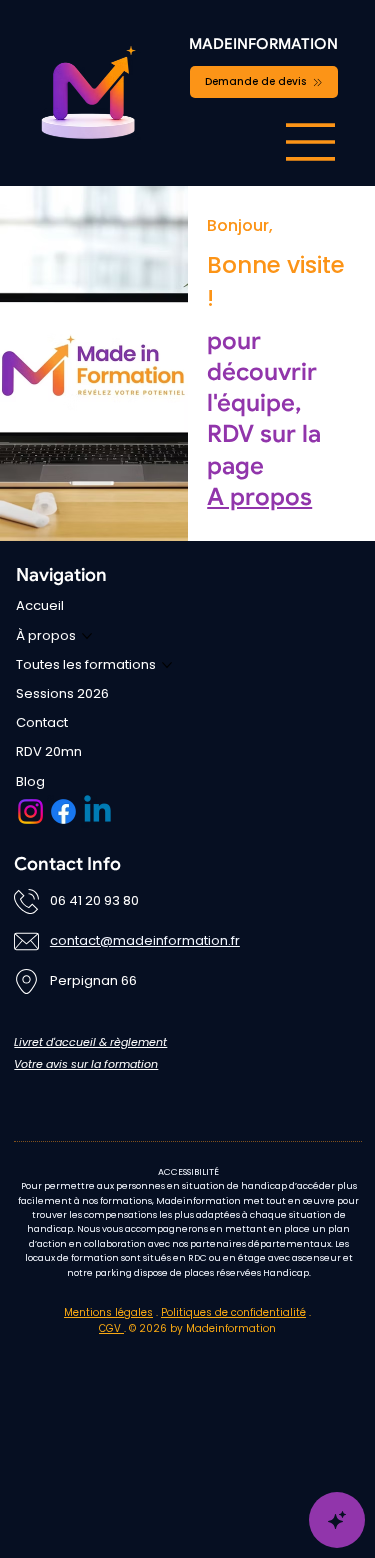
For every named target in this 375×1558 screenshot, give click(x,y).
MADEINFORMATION (263, 44)
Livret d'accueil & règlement (90, 1042)
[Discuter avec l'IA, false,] (337, 1520)
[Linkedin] (97, 811)
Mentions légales (108, 1312)
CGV (111, 1328)
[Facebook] (63, 811)
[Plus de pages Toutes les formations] (167, 665)
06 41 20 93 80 (94, 900)
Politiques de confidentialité (233, 1312)
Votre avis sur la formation (86, 1064)
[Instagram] (30, 811)
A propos (259, 497)
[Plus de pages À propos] (87, 636)
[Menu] (311, 142)
